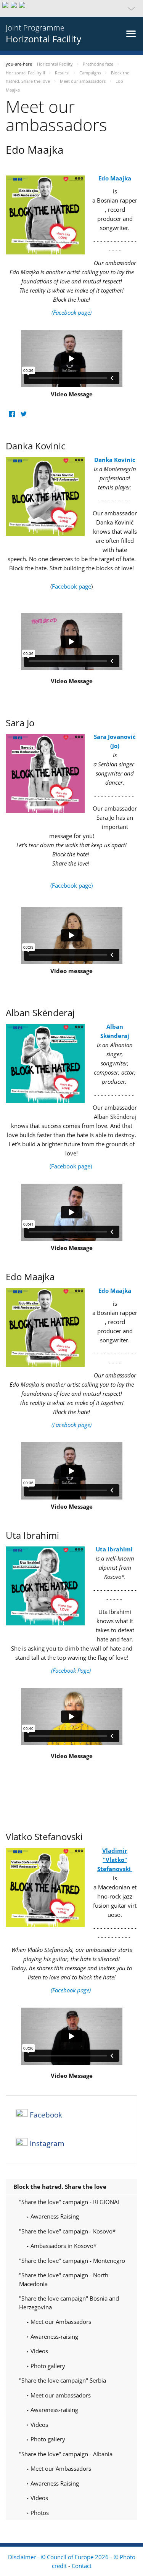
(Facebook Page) (72, 1670)
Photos (39, 2513)
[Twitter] (23, 414)
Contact (82, 2566)
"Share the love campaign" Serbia (63, 2380)
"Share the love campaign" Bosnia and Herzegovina (69, 2303)
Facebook (46, 2115)
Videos (39, 2351)
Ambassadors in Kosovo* (63, 2246)
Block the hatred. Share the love (60, 2187)
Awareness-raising (54, 2336)
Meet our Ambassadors (60, 2322)
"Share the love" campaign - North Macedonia (64, 2279)
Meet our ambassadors (60, 2395)
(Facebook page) (71, 885)
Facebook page (71, 586)
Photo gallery (47, 2366)
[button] (71, 8)
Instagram (47, 2144)
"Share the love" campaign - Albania (66, 2454)
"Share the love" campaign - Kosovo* (67, 2231)
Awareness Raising (54, 2216)
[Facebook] (12, 414)
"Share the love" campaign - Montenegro (72, 2261)
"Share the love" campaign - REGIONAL (70, 2202)
